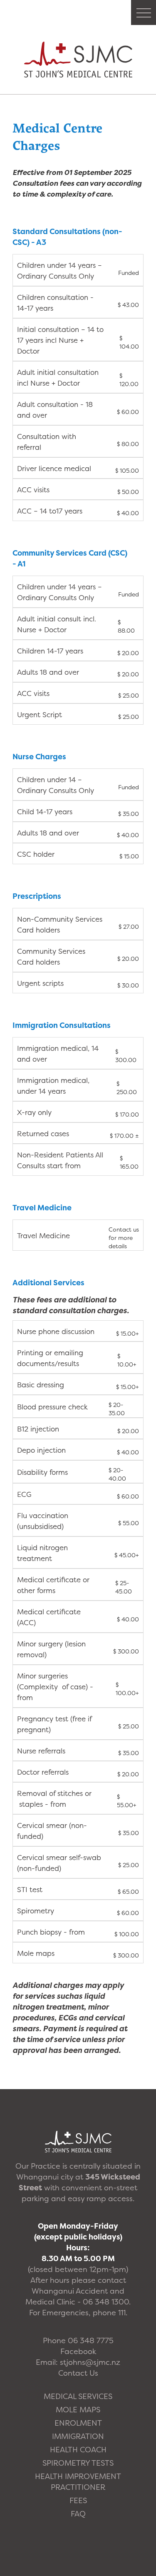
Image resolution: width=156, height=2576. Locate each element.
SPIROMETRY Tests (78, 2463)
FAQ (78, 2514)
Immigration (78, 2436)
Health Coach (78, 2450)
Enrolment (78, 2423)
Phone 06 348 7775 (78, 2340)
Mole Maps (78, 2410)
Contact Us (78, 2373)
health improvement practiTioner (78, 2482)
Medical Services (78, 2396)
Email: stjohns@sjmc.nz (78, 2362)
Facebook (78, 2351)
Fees (78, 2500)
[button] (144, 12)
